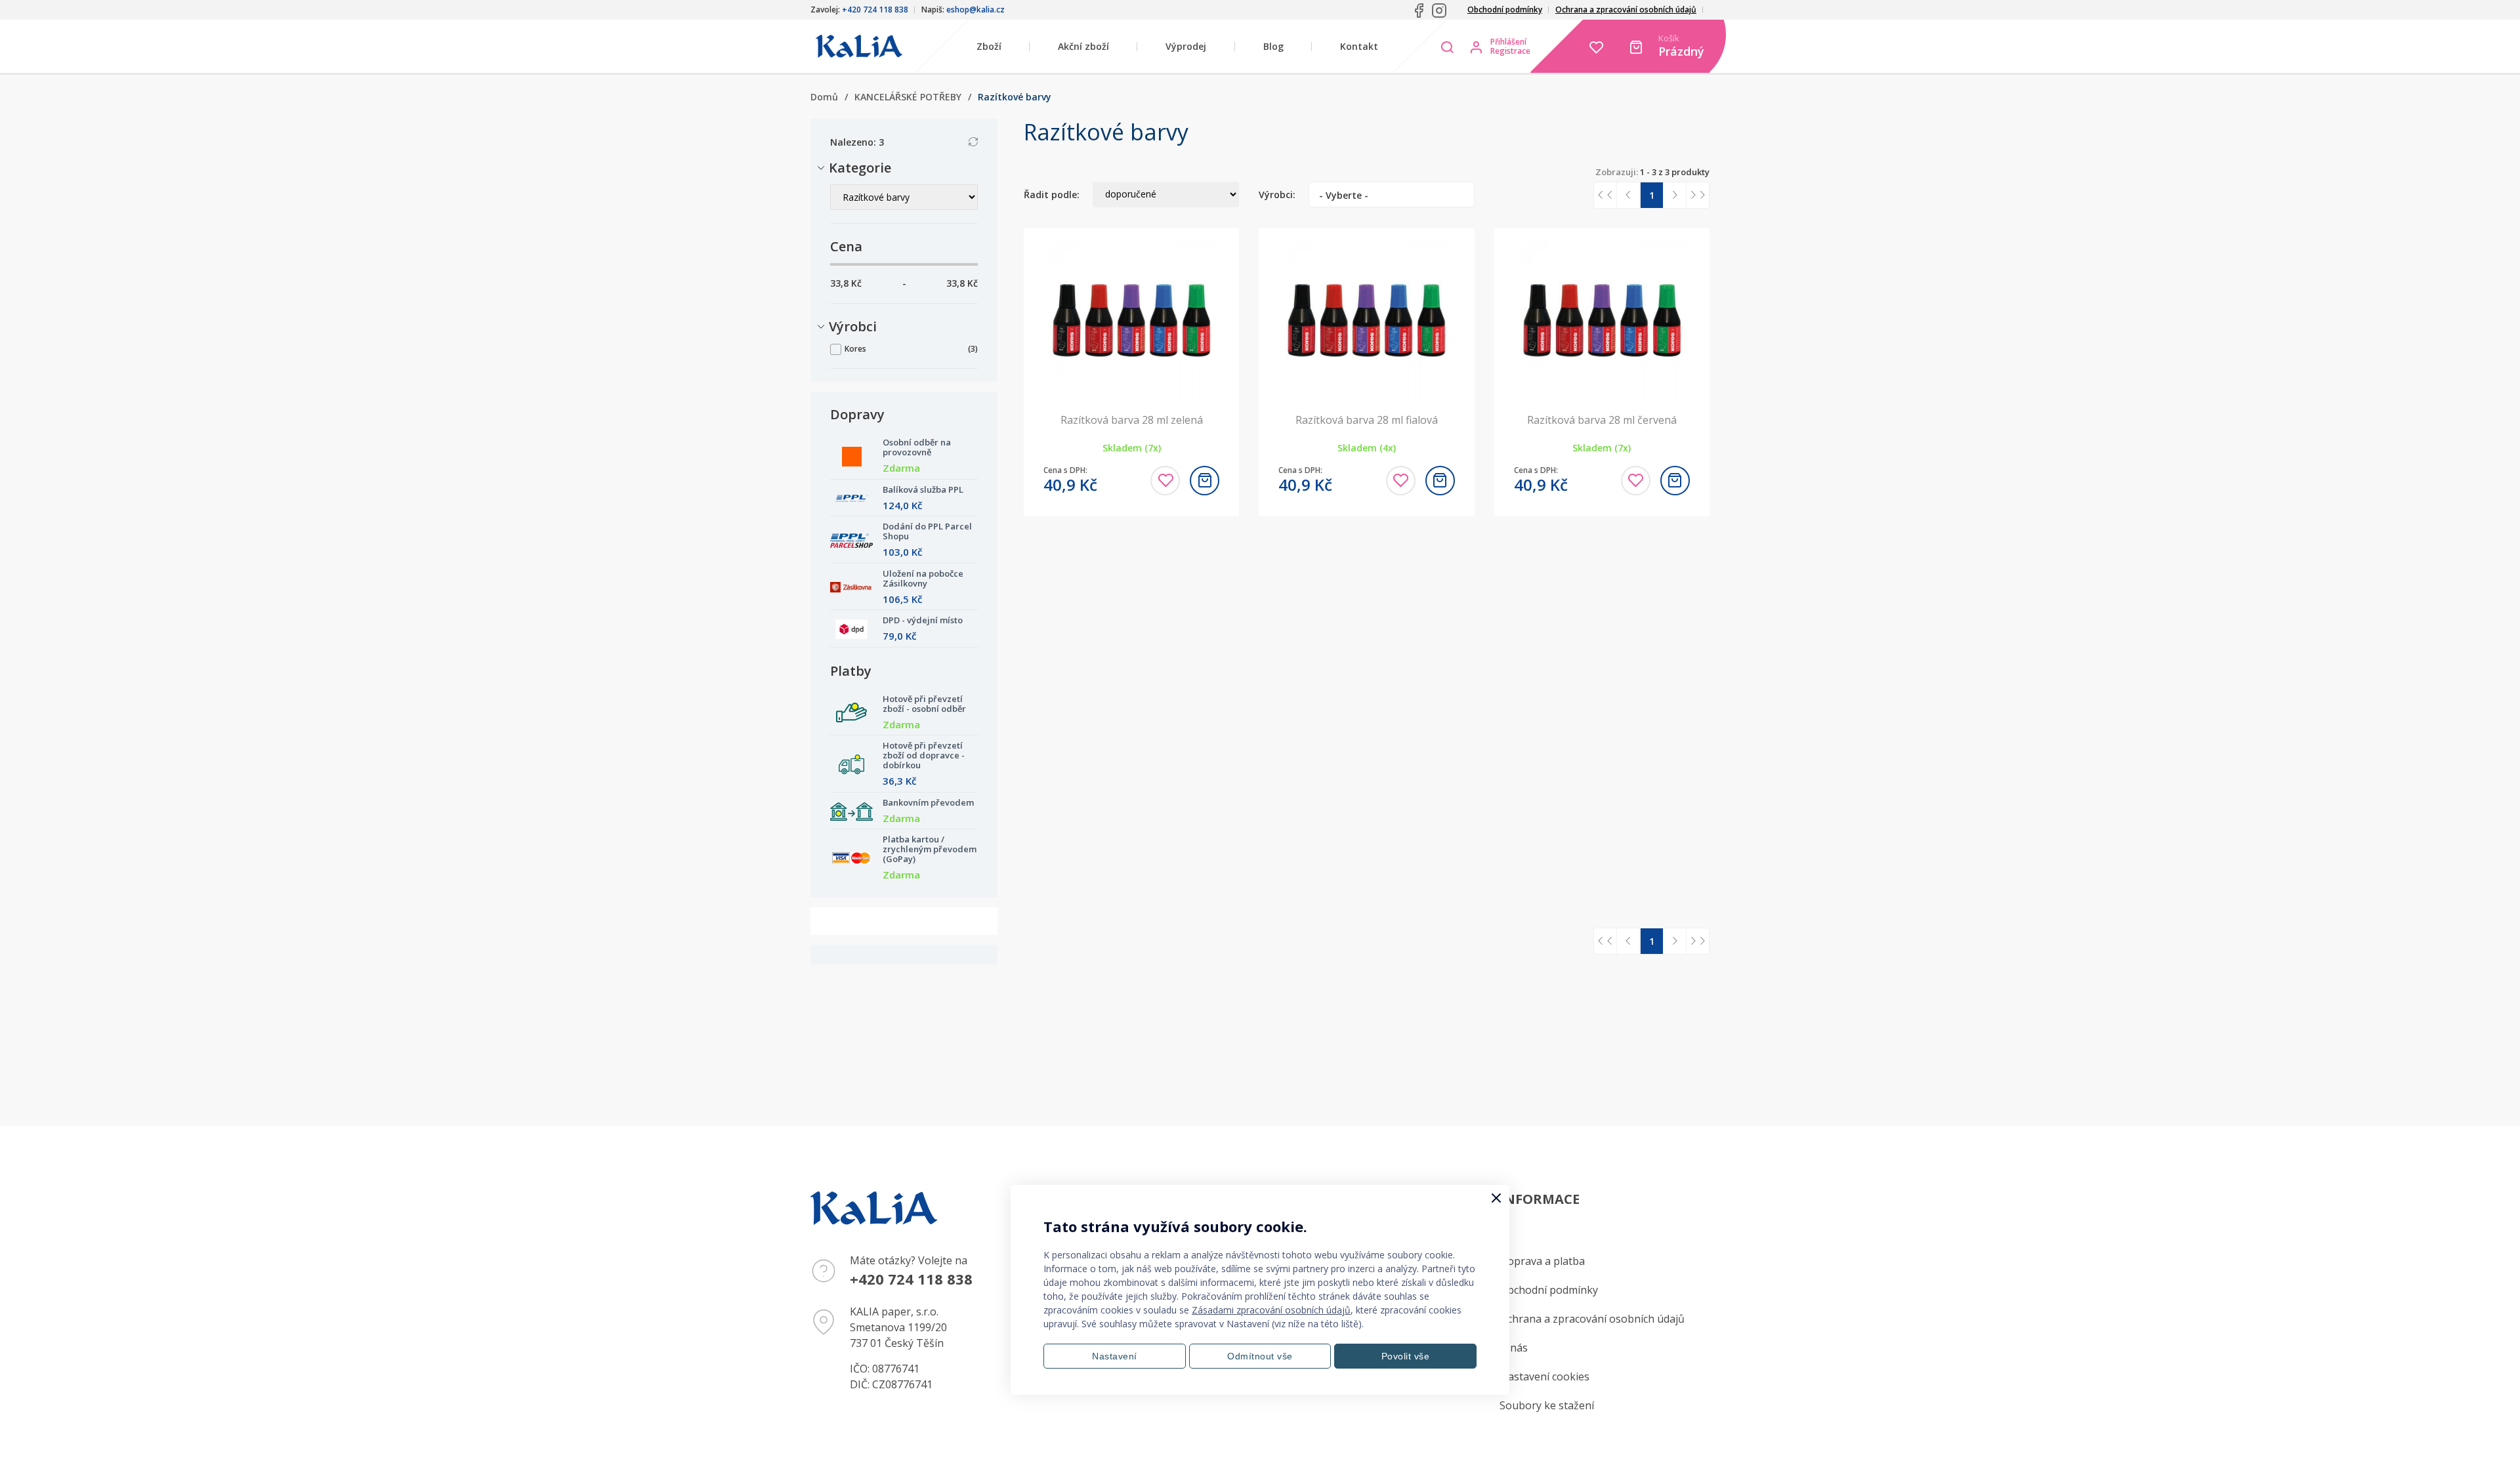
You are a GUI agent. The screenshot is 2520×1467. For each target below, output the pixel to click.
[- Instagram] (1439, 10)
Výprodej (1186, 46)
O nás (1514, 1348)
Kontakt (1359, 46)
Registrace (1510, 51)
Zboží (989, 46)
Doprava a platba (1542, 1261)
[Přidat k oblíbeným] (1165, 481)
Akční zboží (1083, 46)
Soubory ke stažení (1547, 1405)
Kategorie (861, 168)
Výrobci (853, 326)
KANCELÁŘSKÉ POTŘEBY (908, 97)
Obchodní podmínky (1505, 10)
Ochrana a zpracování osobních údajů (1626, 10)
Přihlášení (1508, 42)
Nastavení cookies (1544, 1376)
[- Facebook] (1419, 10)
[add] (1205, 481)
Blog (1273, 46)
